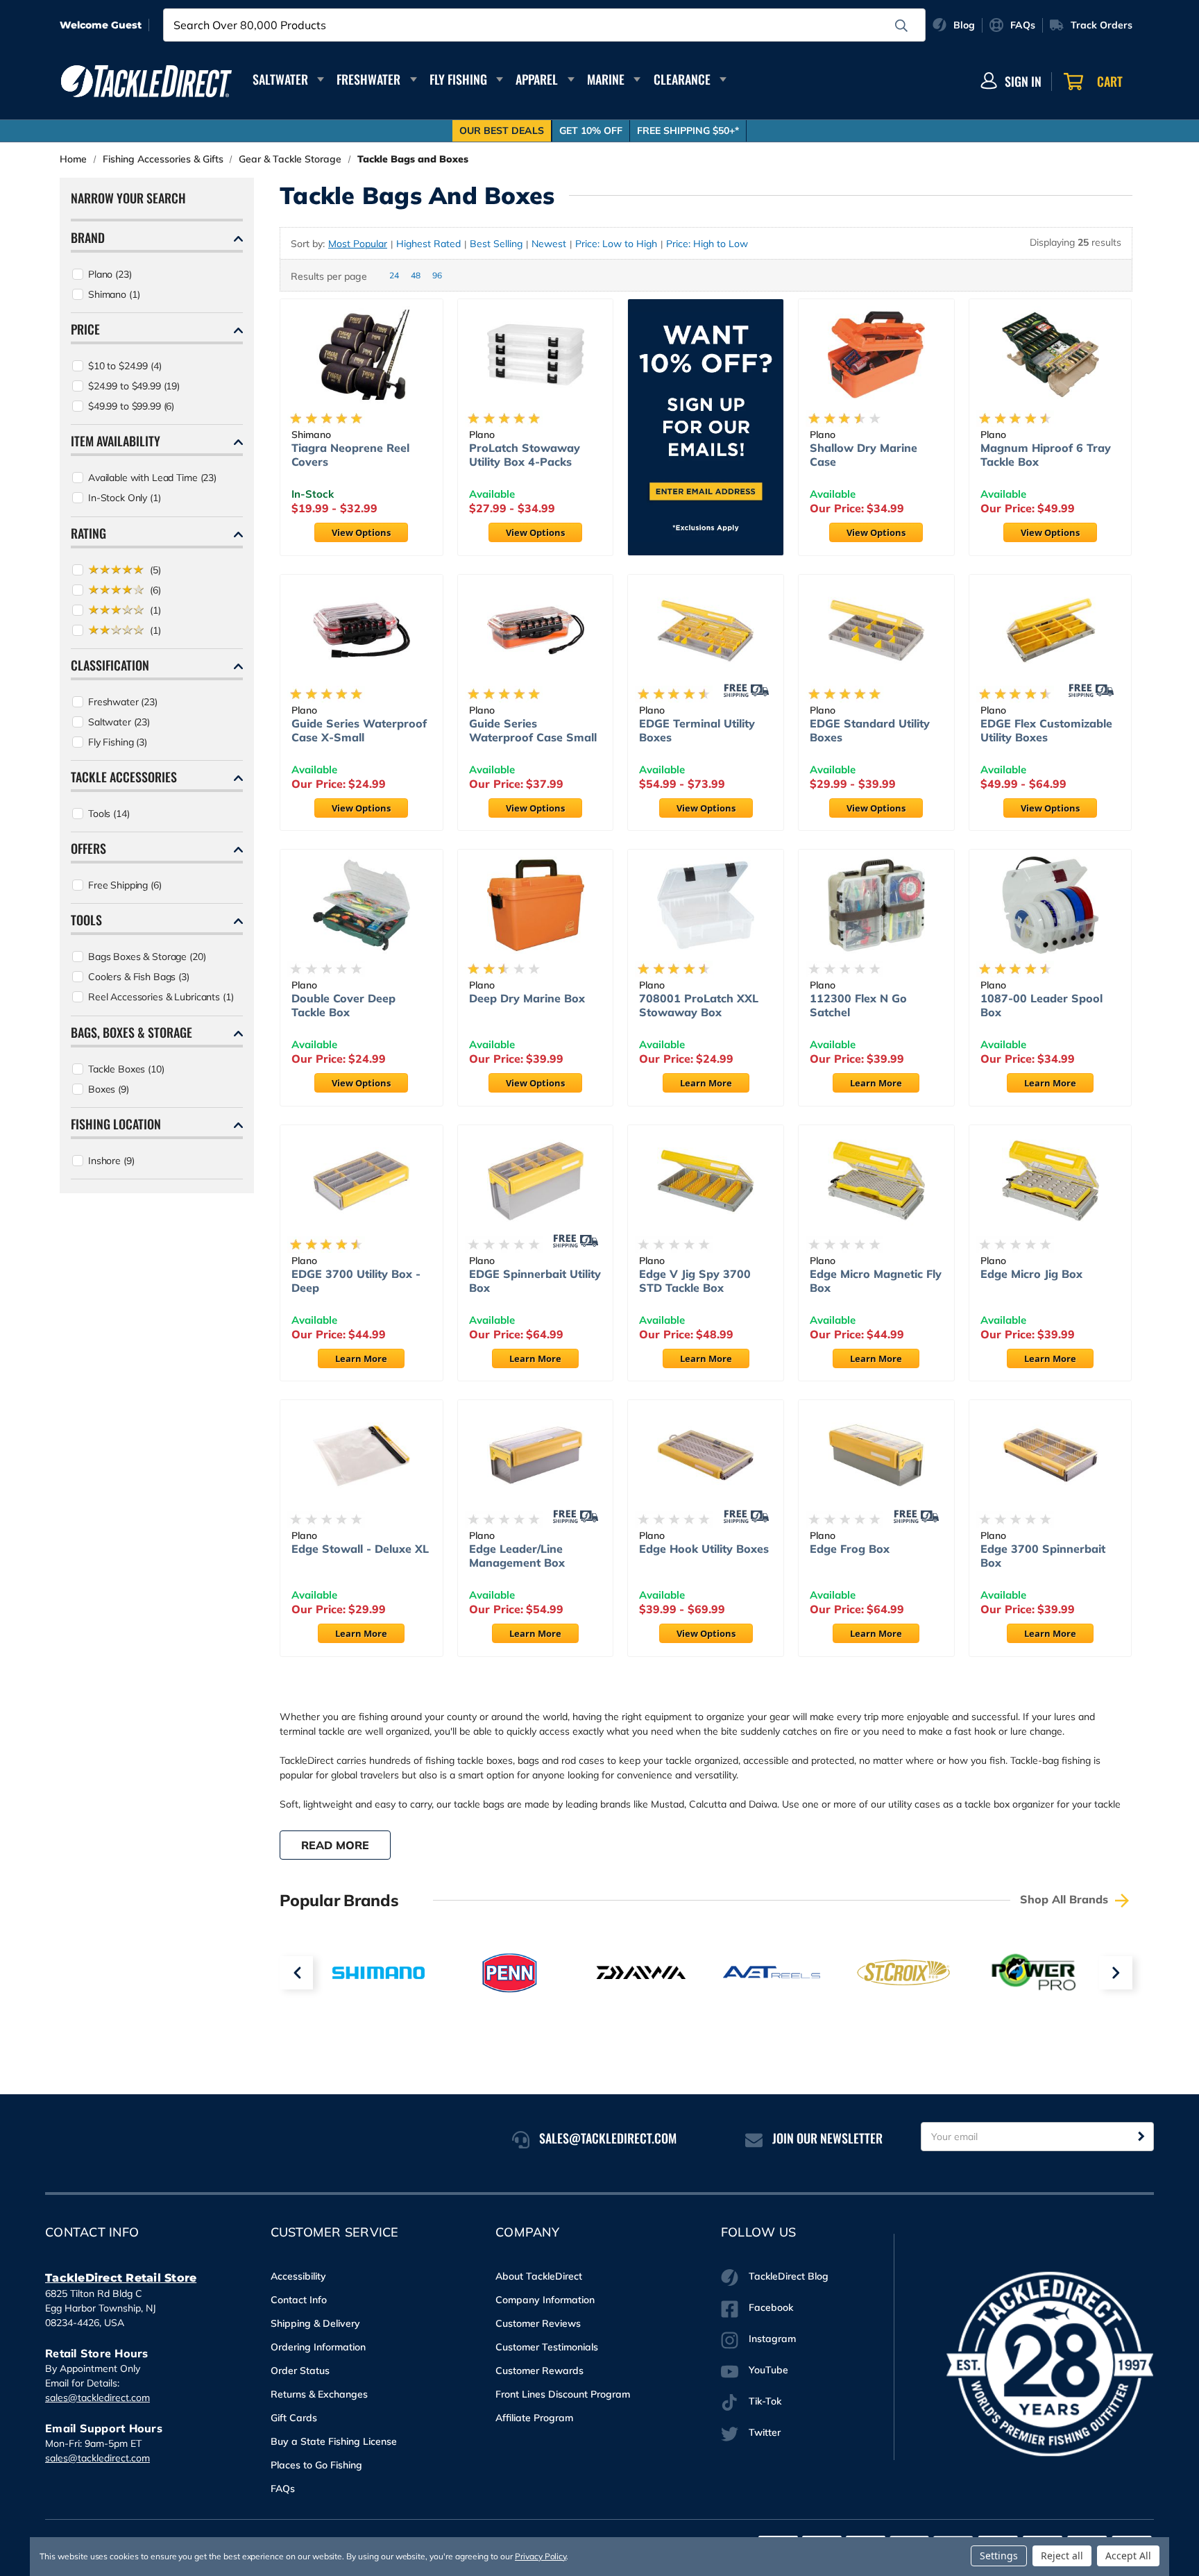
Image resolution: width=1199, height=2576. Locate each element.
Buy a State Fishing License (334, 2441)
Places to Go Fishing (316, 2465)
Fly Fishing (458, 79)
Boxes (109, 1089)
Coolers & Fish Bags (139, 977)
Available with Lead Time (152, 478)
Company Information (545, 2300)
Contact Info (299, 2300)
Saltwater (280, 79)
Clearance (682, 79)
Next (1116, 1973)
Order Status (300, 2371)
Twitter (765, 2432)
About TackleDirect (539, 2276)
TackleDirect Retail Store (121, 2278)
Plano (110, 274)
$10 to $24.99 (125, 366)
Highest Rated (428, 244)
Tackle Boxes (126, 1069)
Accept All (1128, 2556)
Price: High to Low (707, 244)
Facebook (771, 2307)
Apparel (537, 79)
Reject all (1062, 2556)
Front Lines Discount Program (563, 2394)
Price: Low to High (616, 244)
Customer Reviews (538, 2323)
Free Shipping (125, 885)
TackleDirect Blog (789, 2276)
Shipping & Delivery (315, 2323)
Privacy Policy (541, 2556)
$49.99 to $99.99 (131, 406)
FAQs (283, 2489)
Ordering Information (318, 2347)
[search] (901, 26)
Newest (549, 244)
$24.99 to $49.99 (134, 386)
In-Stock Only (125, 498)
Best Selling (496, 244)
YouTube (768, 2370)
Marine (606, 79)
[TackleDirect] (146, 81)
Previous (296, 1973)
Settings (999, 2556)
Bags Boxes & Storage (147, 957)
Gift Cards (294, 2418)
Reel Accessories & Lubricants (161, 997)
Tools (109, 814)
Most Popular (358, 244)
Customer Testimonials (547, 2347)
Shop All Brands (1066, 1899)
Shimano (114, 294)
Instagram (772, 2339)
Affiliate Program (534, 2418)
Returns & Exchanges (319, 2394)
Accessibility (298, 2276)
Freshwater (368, 79)
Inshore (111, 1161)
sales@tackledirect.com (97, 2398)
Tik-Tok (765, 2401)
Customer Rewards (539, 2371)
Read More (335, 1845)
